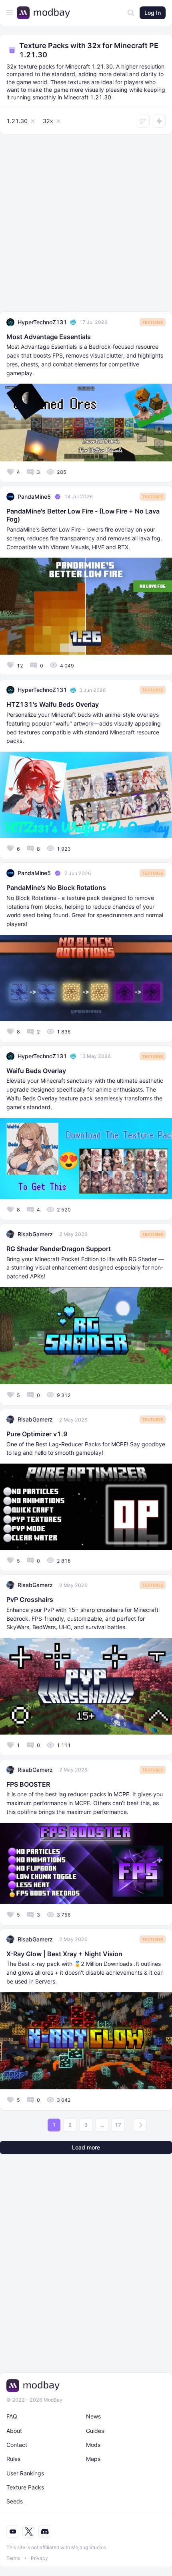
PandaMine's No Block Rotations (56, 888)
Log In (153, 13)
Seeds (15, 2501)
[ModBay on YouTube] (13, 2532)
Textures (153, 322)
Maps (93, 2459)
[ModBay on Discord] (45, 2532)
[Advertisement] (86, 225)
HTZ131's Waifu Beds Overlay (53, 704)
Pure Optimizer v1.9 (37, 1434)
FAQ (12, 2416)
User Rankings (25, 2473)
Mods (93, 2445)
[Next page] (140, 2125)
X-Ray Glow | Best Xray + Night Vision (64, 1954)
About (14, 2431)
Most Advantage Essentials (49, 337)
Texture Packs (25, 2487)
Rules (13, 2459)
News (93, 2416)
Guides (95, 2431)
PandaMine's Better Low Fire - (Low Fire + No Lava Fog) (83, 515)
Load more (86, 2147)
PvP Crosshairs (30, 1599)
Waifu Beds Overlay (36, 1071)
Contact (17, 2445)
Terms (13, 2558)
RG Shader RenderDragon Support (59, 1249)
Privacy (39, 2558)
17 (118, 2125)
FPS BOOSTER (28, 1784)
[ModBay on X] (29, 2532)
